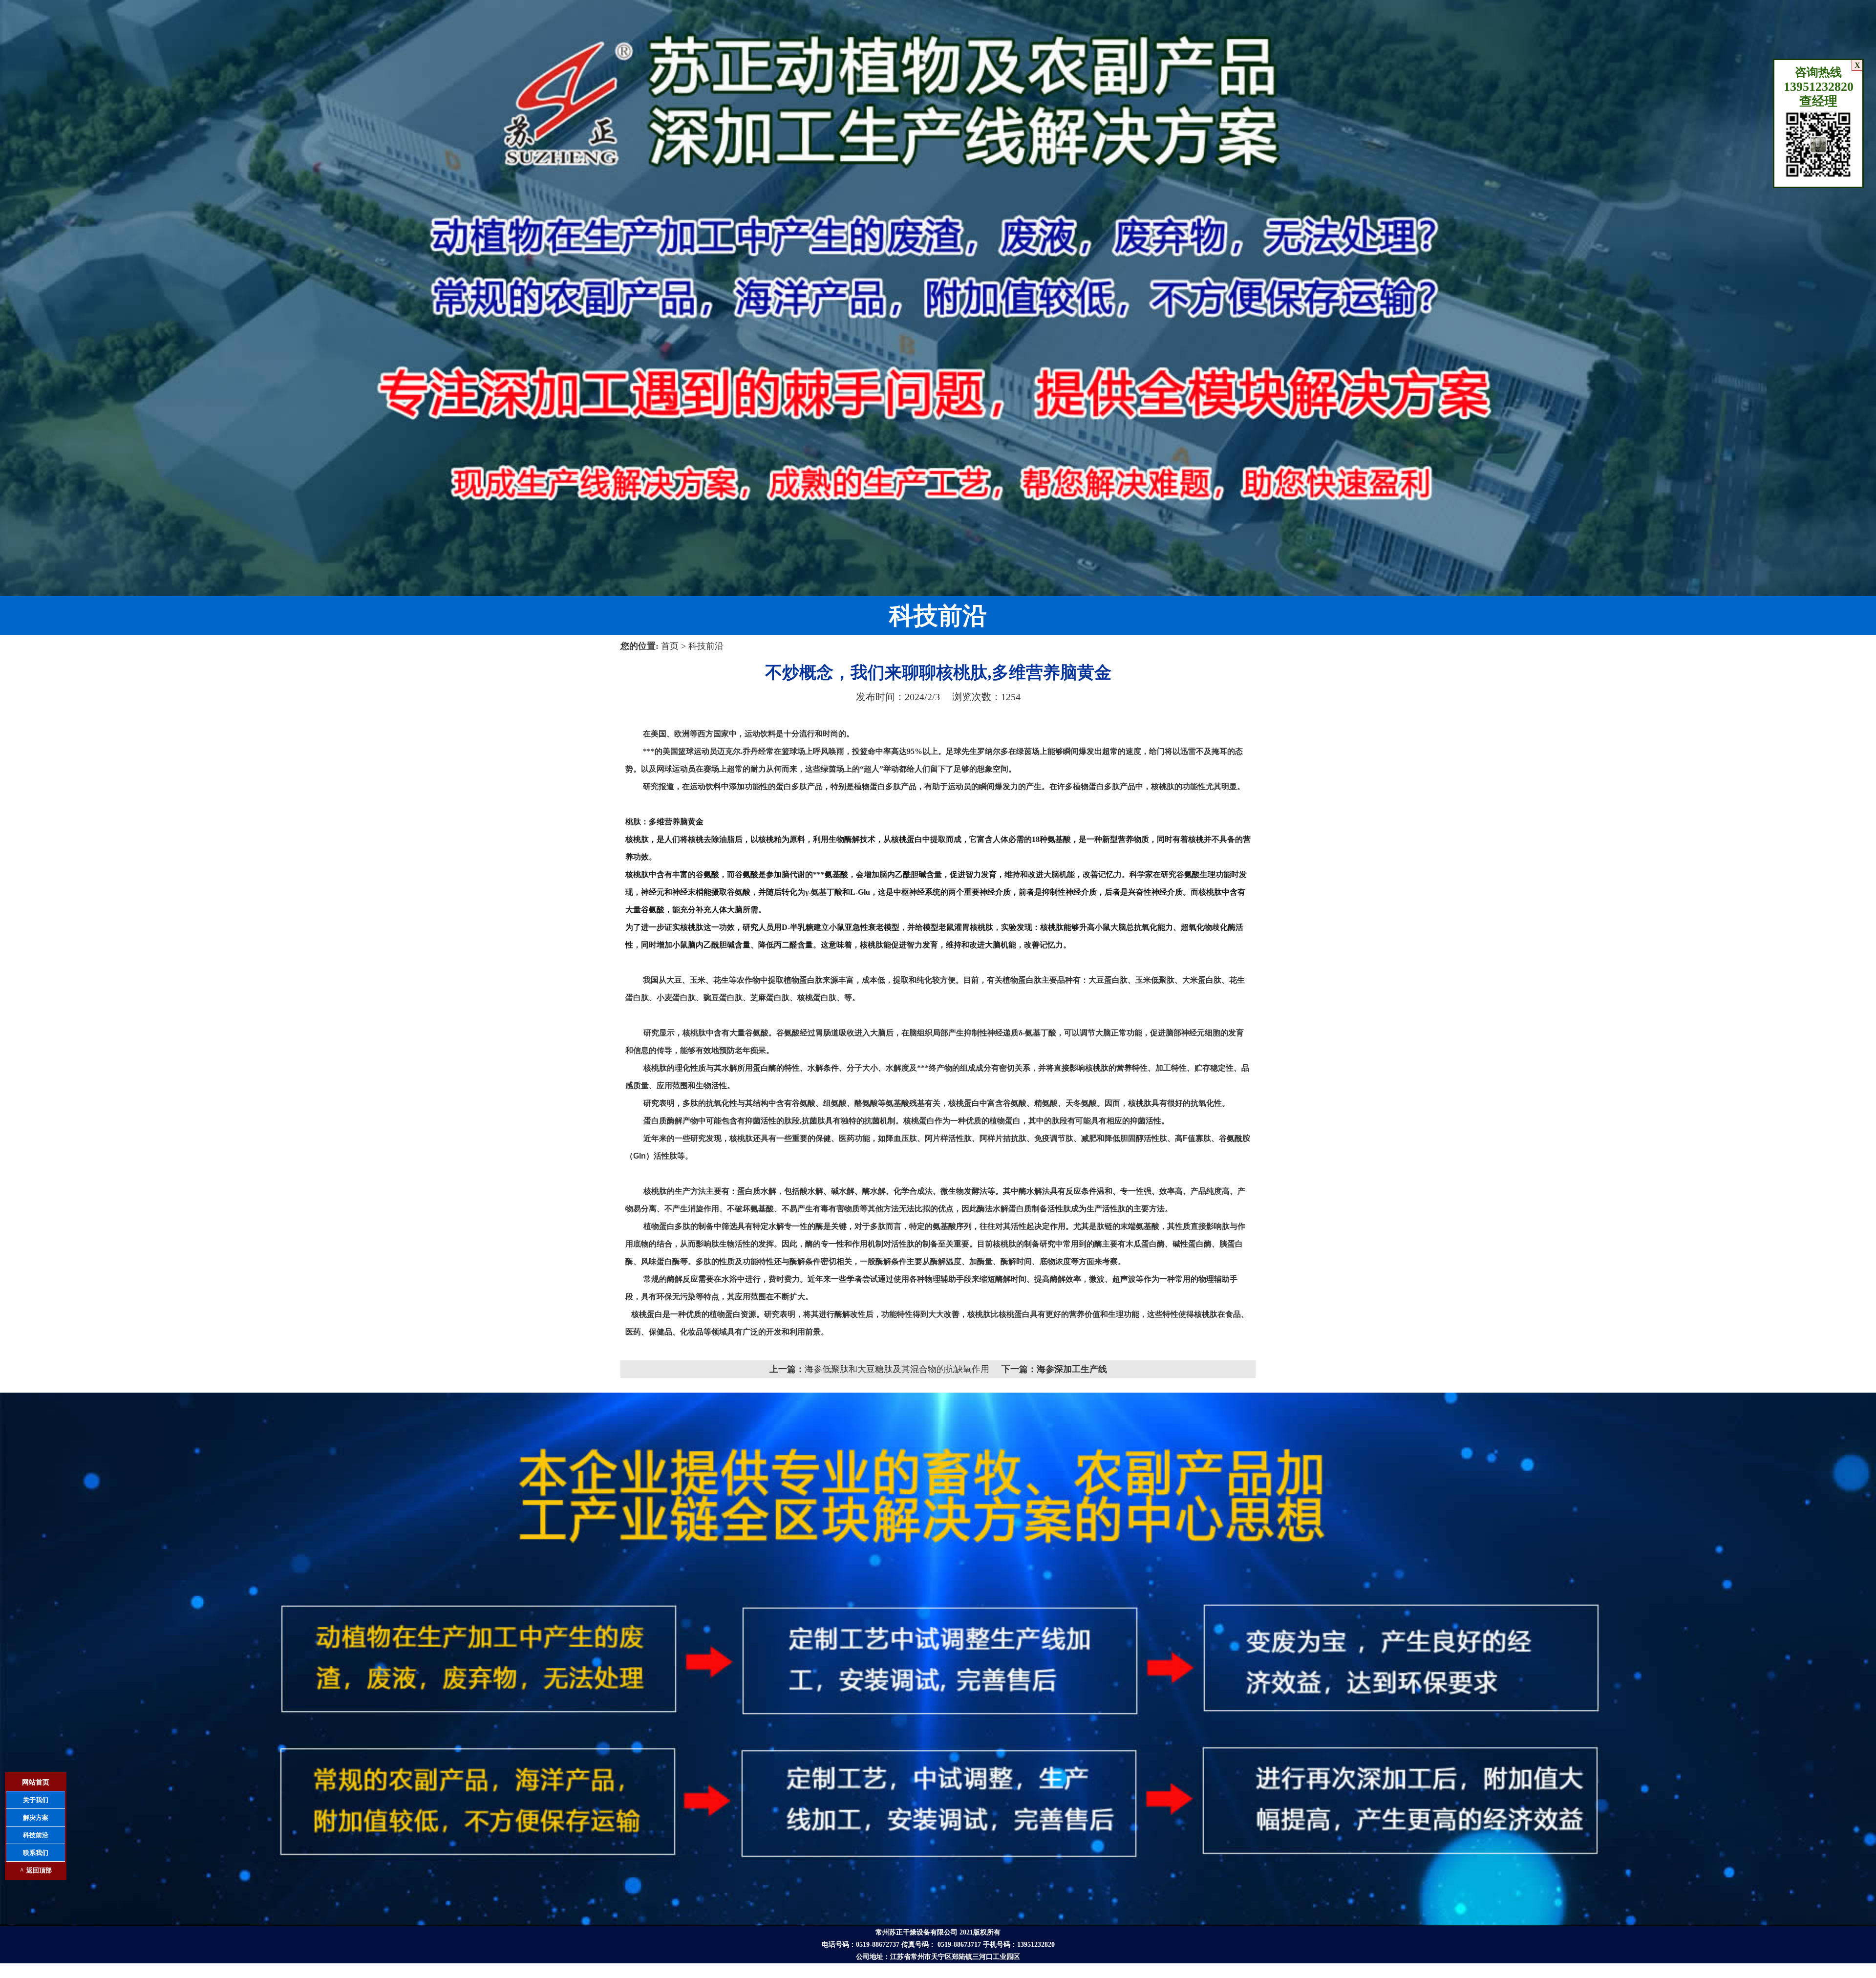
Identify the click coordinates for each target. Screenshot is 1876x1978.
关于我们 (36, 1800)
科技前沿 (706, 646)
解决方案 (36, 1817)
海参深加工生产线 (1072, 1369)
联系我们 (36, 1853)
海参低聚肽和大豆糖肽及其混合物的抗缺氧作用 (897, 1369)
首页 (671, 646)
